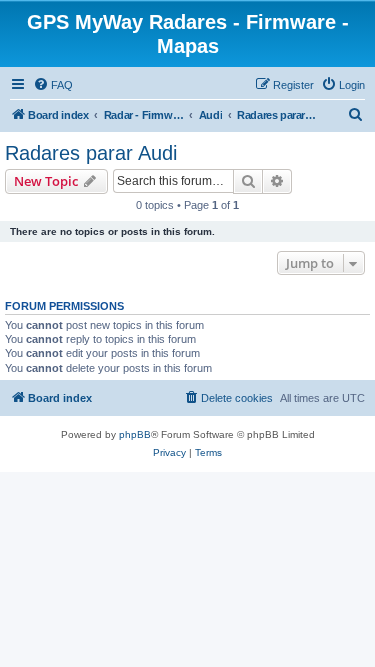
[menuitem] (53, 85)
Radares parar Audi (91, 153)
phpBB (135, 434)
